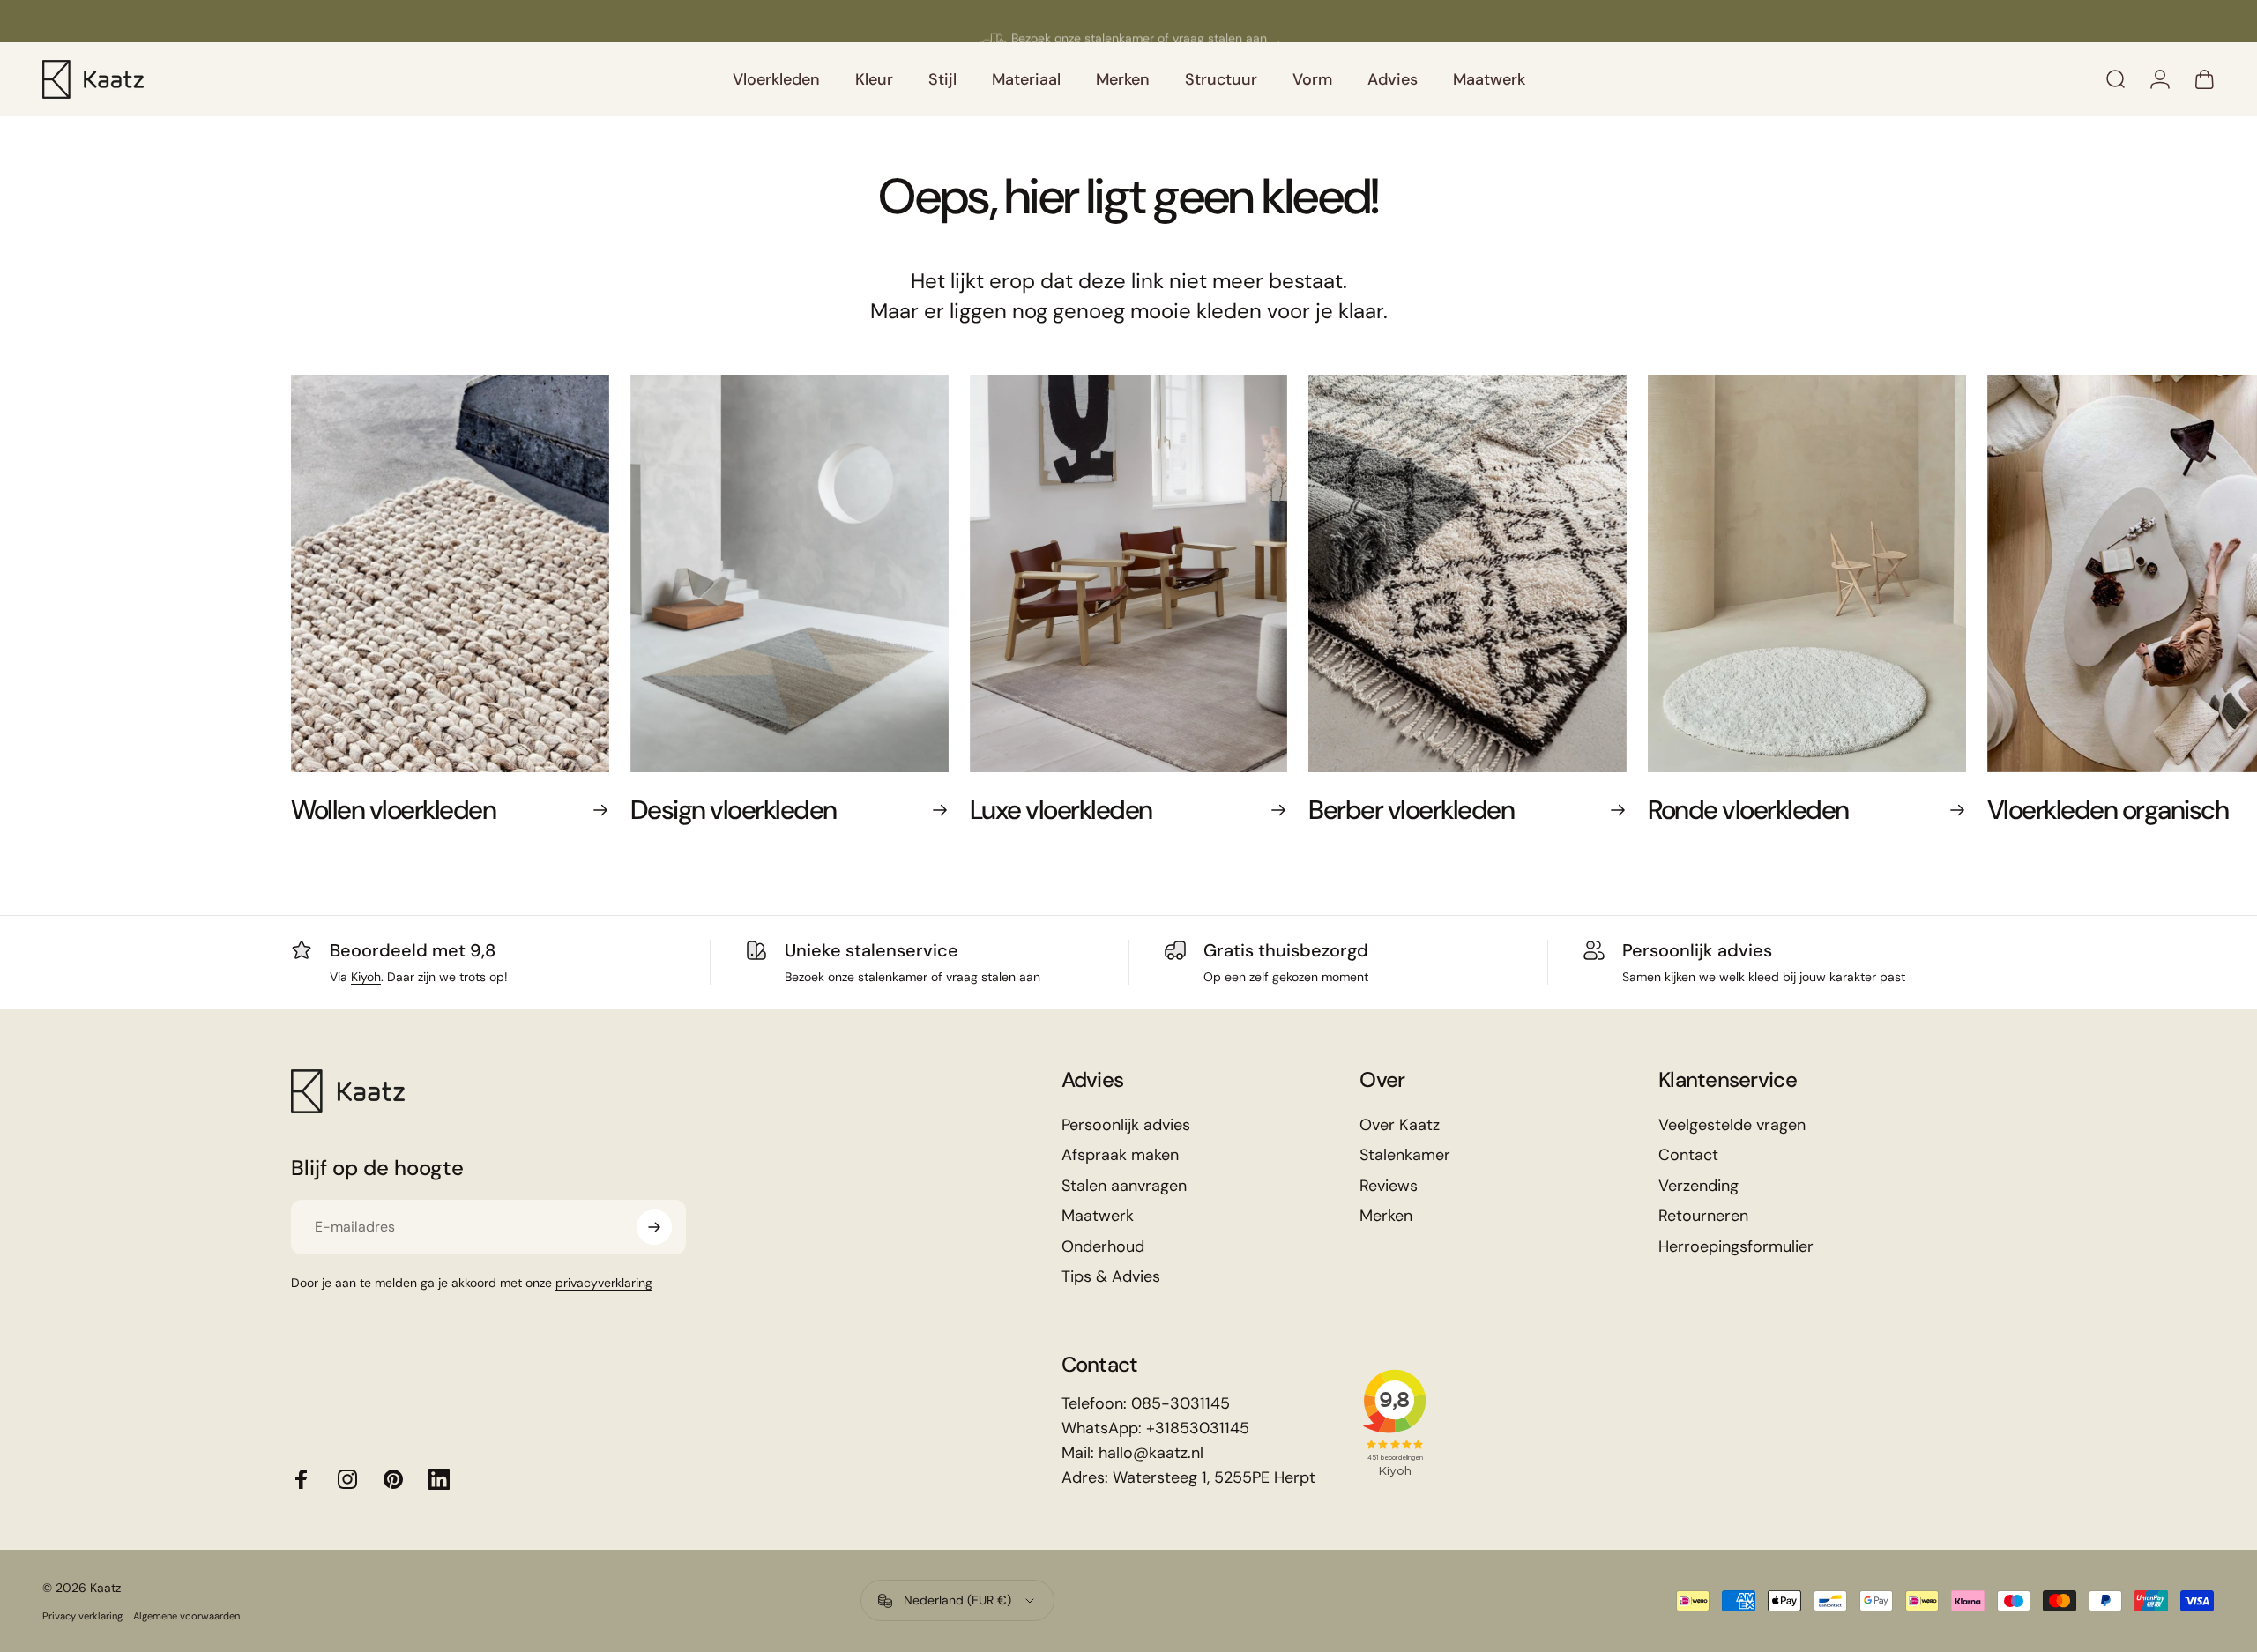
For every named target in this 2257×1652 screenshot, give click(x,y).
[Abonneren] (654, 1227)
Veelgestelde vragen (1732, 1125)
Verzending (1698, 1186)
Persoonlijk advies (1697, 950)
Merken (1386, 1216)
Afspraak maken (1120, 1155)
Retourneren (1703, 1216)
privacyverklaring (604, 1283)
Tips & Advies (1111, 1277)
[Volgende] (1906, 618)
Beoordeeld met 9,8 (413, 950)
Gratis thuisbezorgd (1286, 950)
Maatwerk (1098, 1216)
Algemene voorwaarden (186, 1616)
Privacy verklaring (82, 1616)
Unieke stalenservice (872, 950)
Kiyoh (366, 977)
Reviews (1389, 1186)
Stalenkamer (1405, 1155)
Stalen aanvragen (1124, 1186)
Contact (1688, 1155)
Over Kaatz (1400, 1125)
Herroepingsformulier (1736, 1247)
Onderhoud (1103, 1247)
